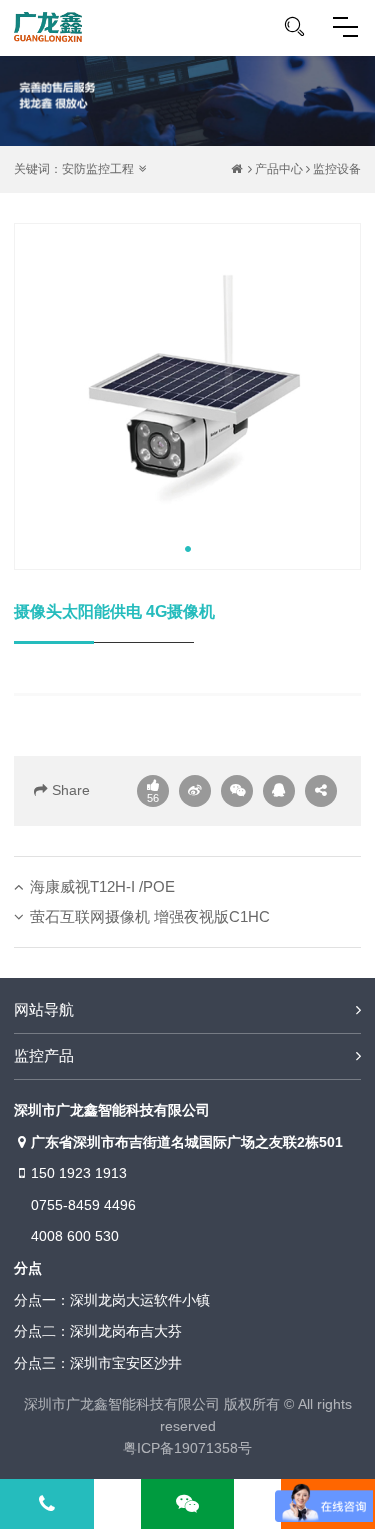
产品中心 (279, 169)
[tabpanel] (187, 396)
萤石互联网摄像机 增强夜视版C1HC (150, 916)
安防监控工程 (98, 169)
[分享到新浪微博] (195, 791)
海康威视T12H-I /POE (102, 886)
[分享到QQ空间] (279, 791)
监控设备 (337, 169)
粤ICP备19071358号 (187, 1448)
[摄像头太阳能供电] (187, 396)
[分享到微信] (237, 791)
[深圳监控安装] (48, 27)
